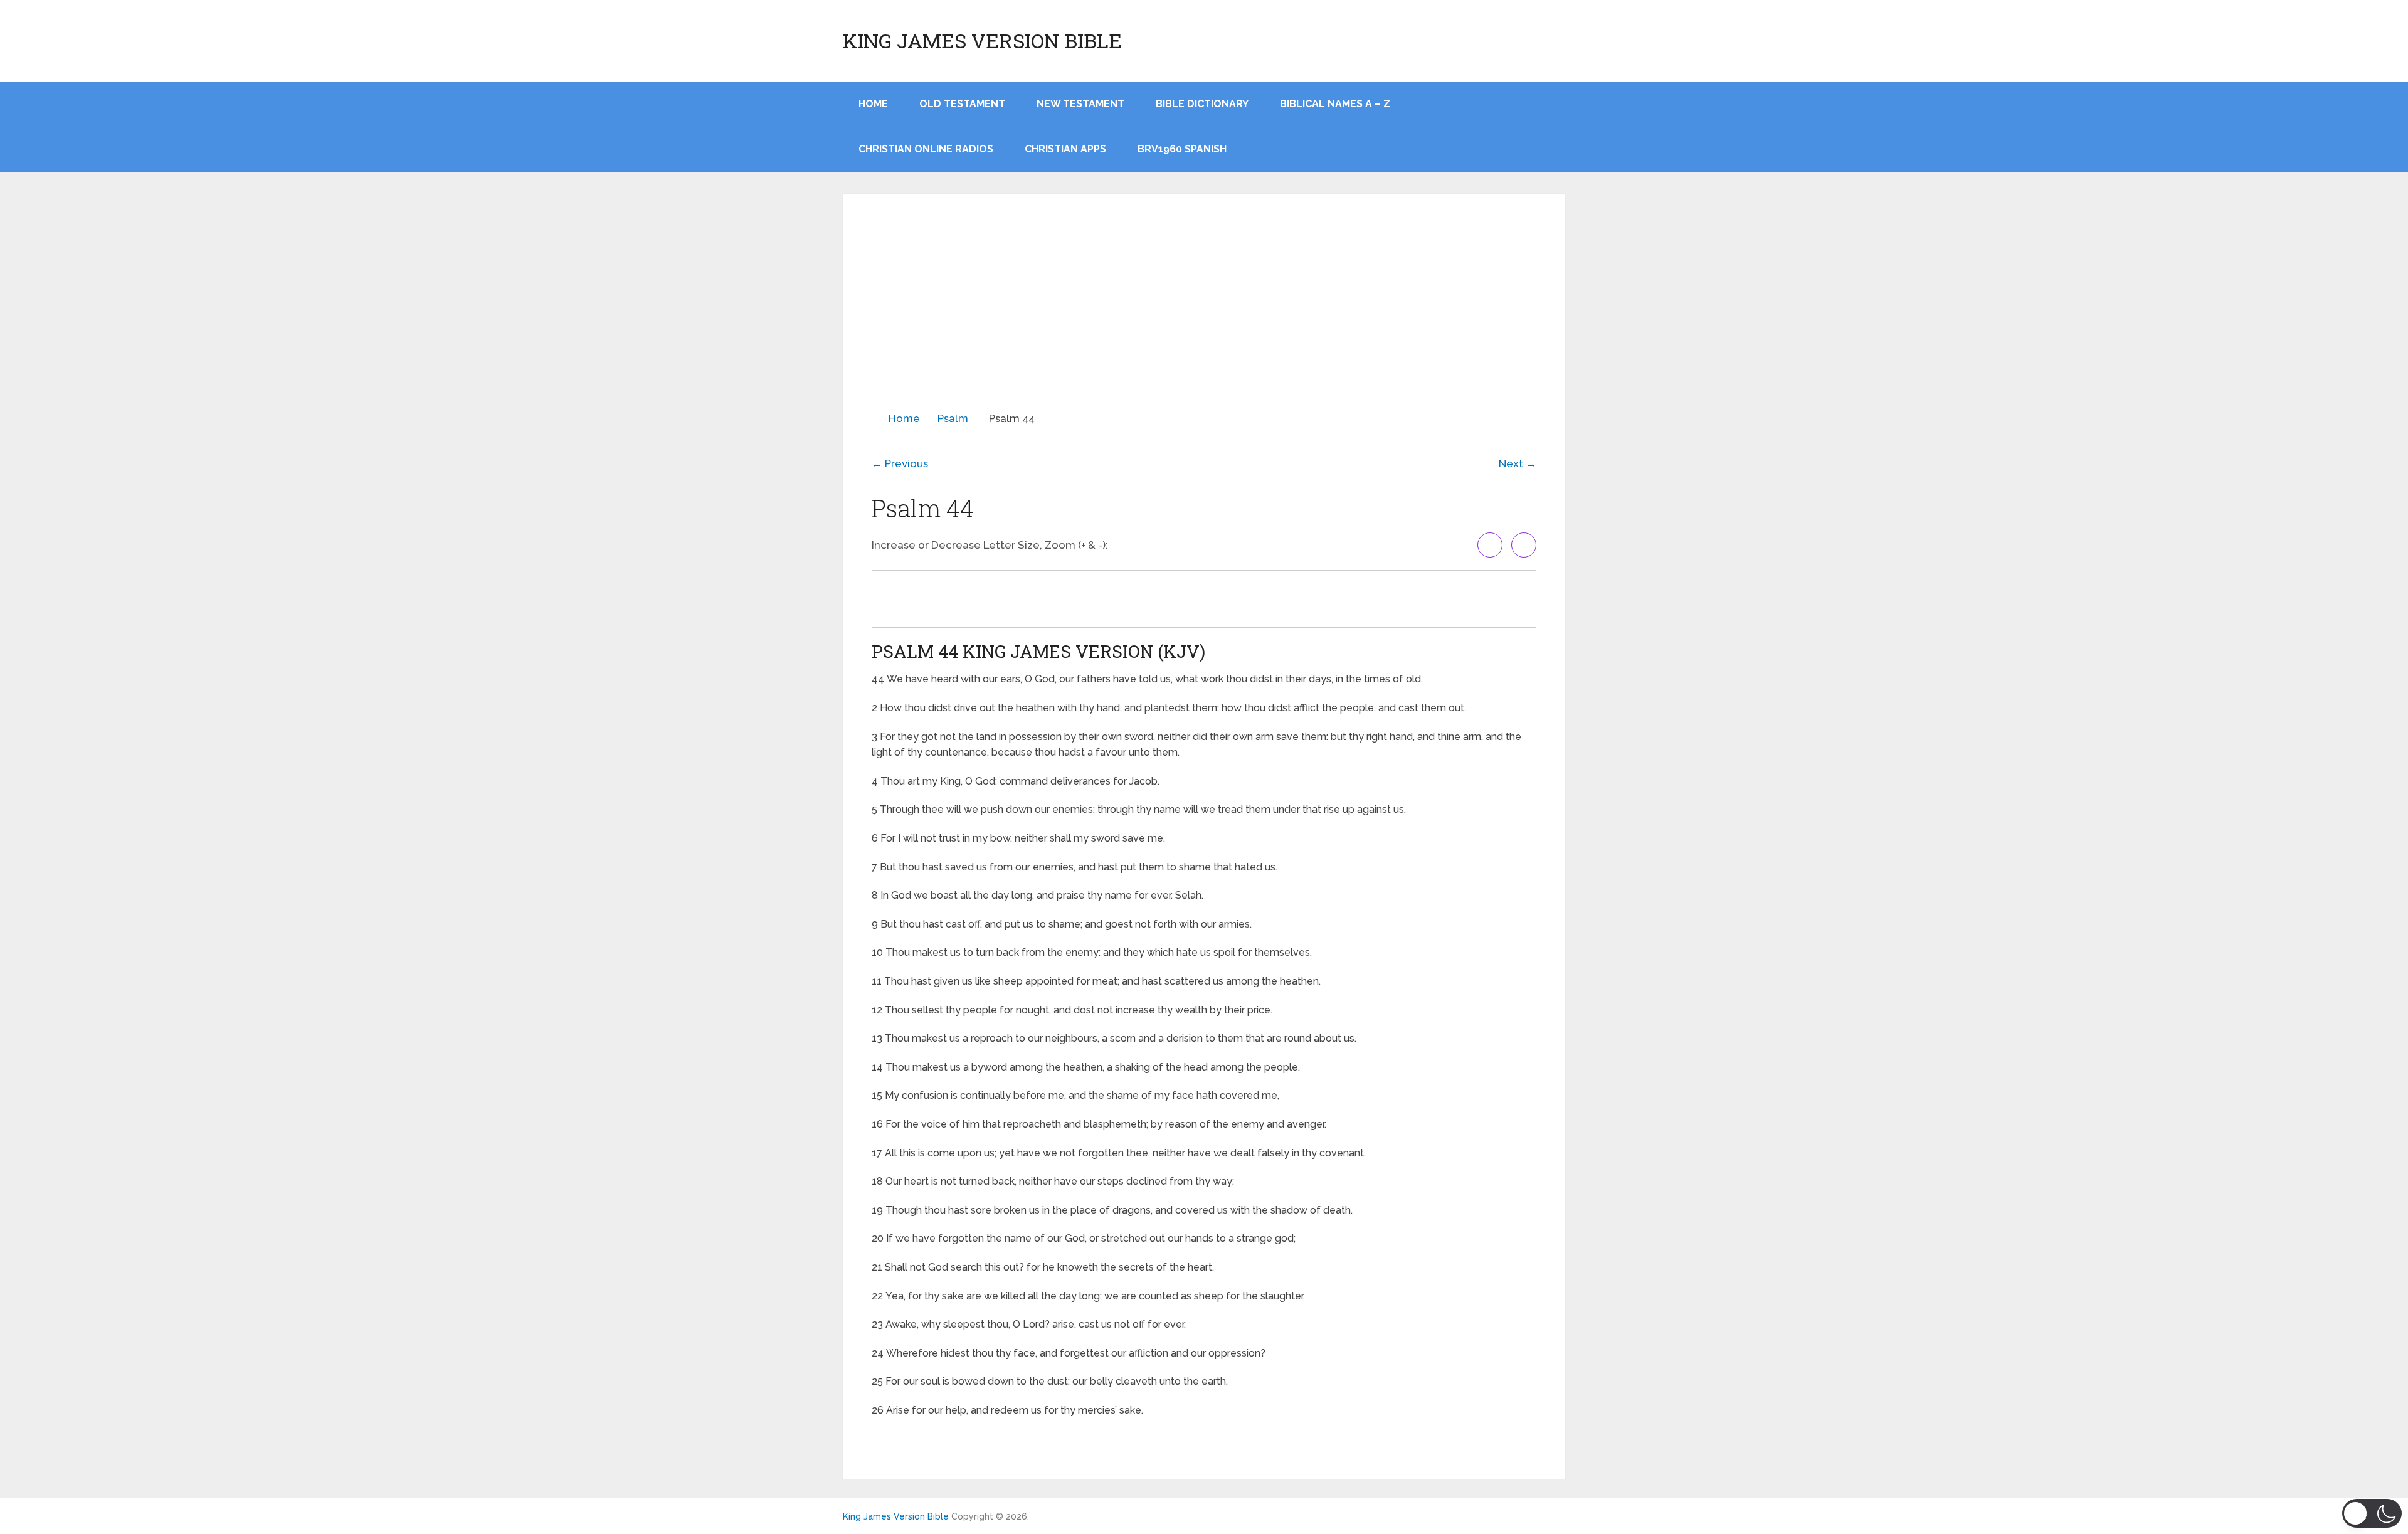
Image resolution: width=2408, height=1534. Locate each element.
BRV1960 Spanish (1182, 149)
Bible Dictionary (1202, 104)
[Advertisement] (1204, 317)
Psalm (953, 418)
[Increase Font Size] (1490, 545)
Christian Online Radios (926, 149)
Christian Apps (1065, 149)
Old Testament (962, 104)
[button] (2372, 1513)
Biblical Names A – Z (1335, 104)
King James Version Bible (982, 41)
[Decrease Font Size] (1524, 545)
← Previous (900, 463)
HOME (873, 104)
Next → (1518, 463)
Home (904, 418)
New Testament (1080, 104)
